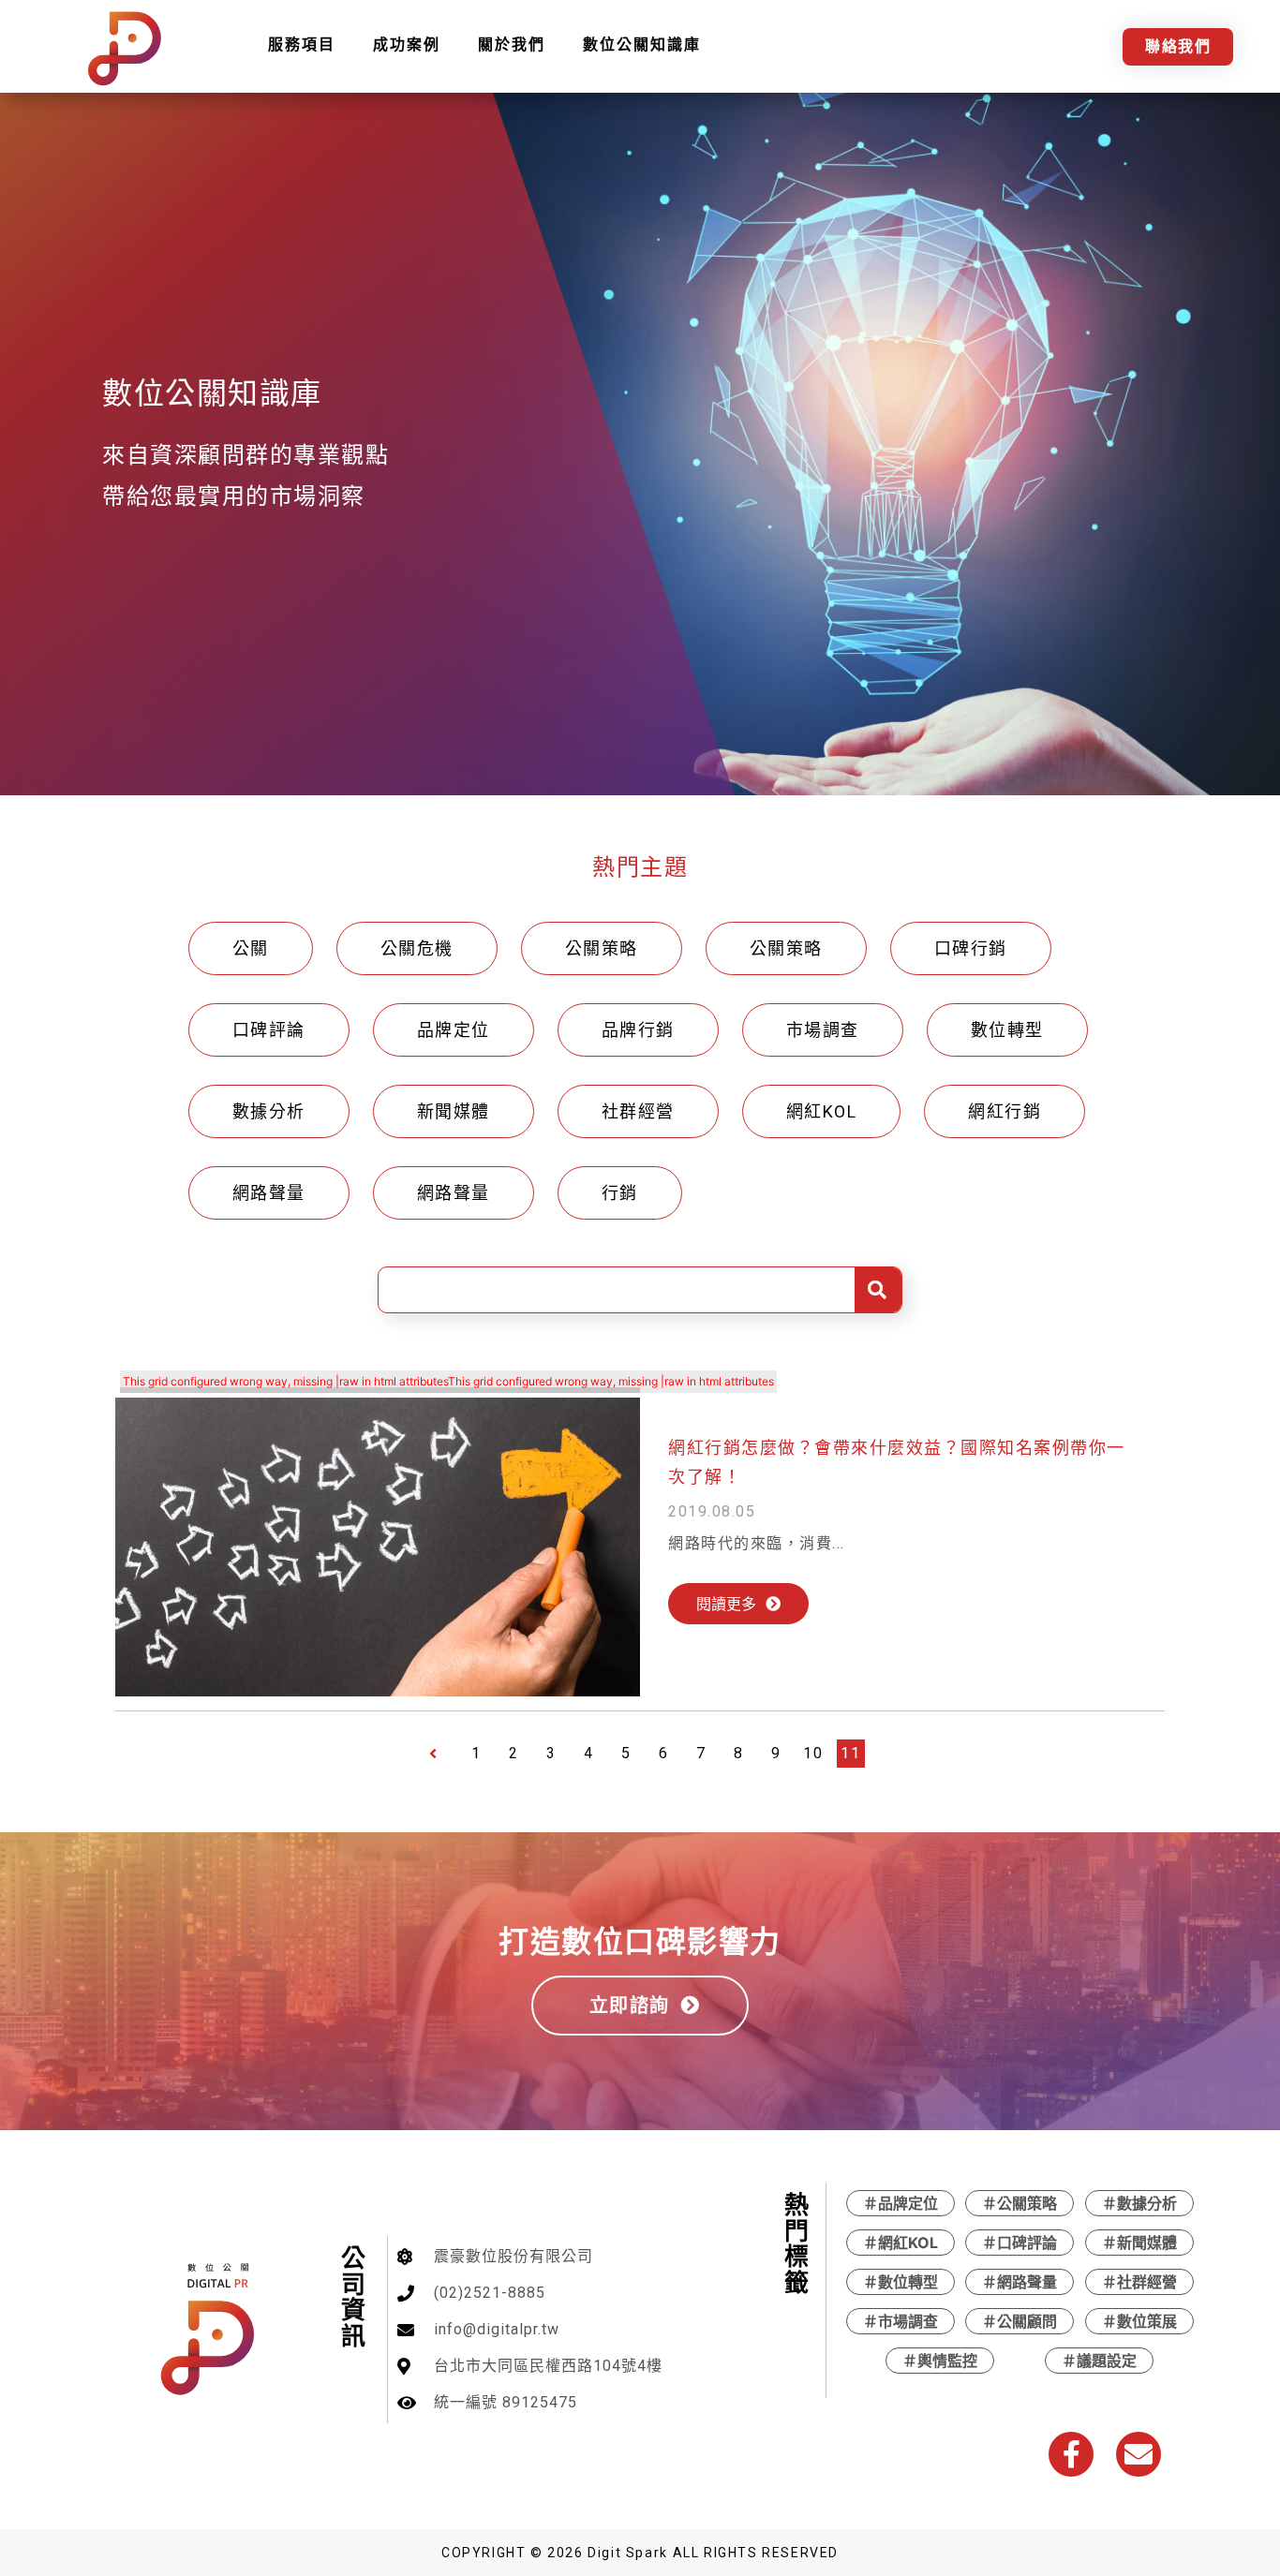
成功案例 (407, 44)
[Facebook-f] (1071, 2454)
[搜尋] (878, 1290)
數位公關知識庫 (642, 44)
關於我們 (512, 44)
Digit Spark (628, 2553)
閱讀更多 (726, 1604)
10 (813, 1753)
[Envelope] (1139, 2454)
